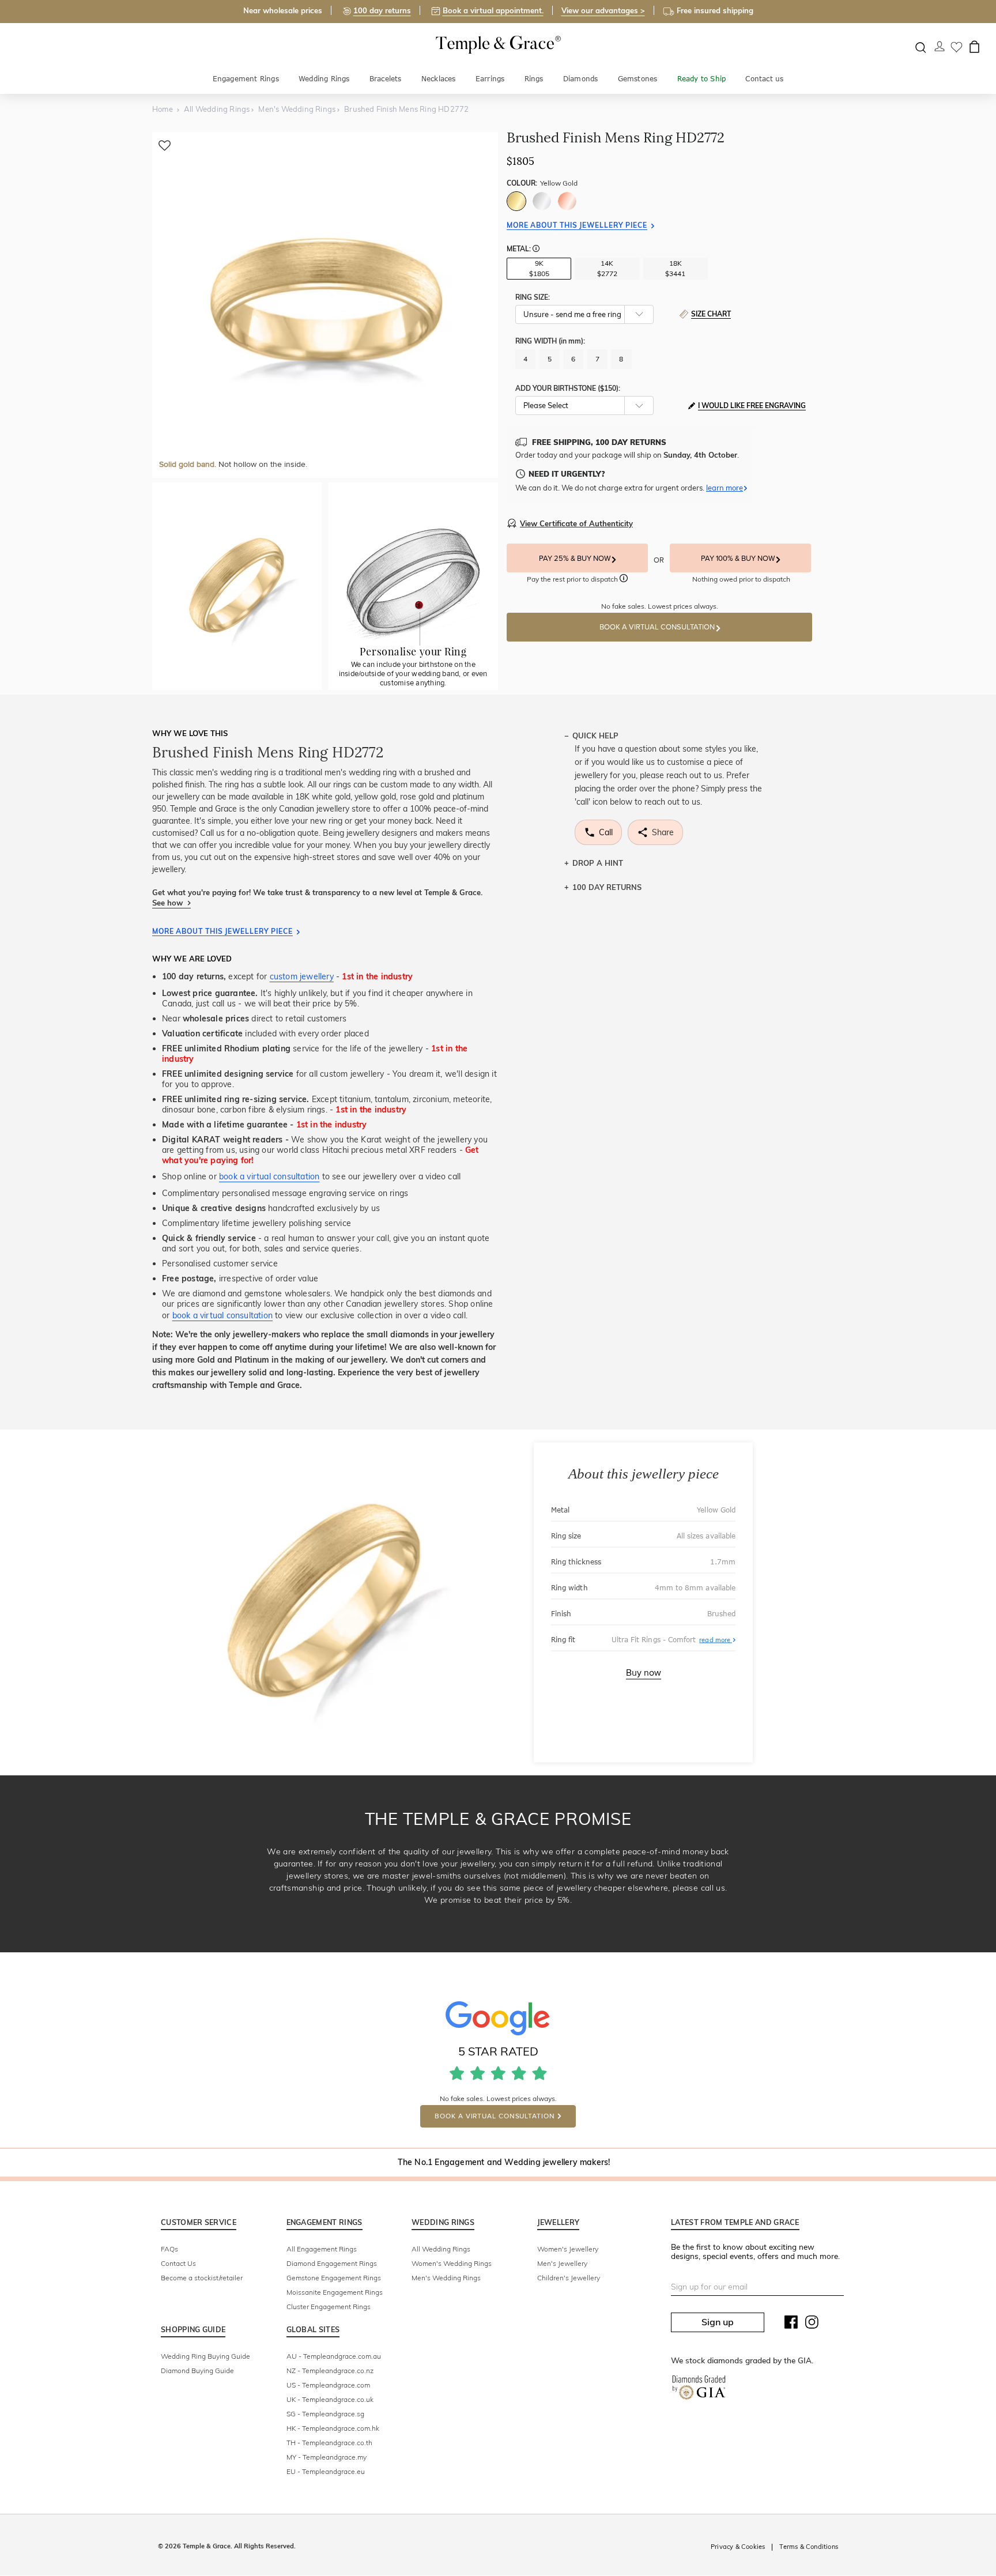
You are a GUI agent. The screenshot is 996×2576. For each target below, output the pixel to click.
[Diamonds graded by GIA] (699, 2390)
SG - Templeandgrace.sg (325, 2414)
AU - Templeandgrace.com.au (334, 2356)
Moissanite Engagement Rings (335, 2292)
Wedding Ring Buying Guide (205, 2356)
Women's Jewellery (568, 2249)
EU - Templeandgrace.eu (326, 2471)
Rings (534, 79)
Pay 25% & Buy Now (576, 559)
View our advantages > (603, 10)
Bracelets (386, 79)
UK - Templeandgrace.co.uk (330, 2399)
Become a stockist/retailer (202, 2278)
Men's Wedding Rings (446, 2278)
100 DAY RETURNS (607, 887)
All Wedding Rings (441, 2249)
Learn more (725, 488)
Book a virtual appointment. (493, 10)
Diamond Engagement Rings (332, 2263)
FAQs (169, 2249)
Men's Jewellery (562, 2263)
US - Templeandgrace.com (328, 2385)
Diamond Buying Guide (197, 2371)
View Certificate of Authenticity (576, 523)
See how (169, 903)
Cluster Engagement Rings (329, 2307)
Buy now (644, 1673)
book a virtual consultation (269, 1176)
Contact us (764, 79)
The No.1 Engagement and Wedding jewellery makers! (504, 2162)
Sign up (718, 2322)
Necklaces (439, 79)
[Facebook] (791, 2325)
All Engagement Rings (322, 2249)
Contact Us (178, 2263)
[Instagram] (812, 2325)
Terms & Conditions (809, 2547)
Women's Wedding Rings (452, 2263)
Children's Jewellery (569, 2278)
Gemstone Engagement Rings (334, 2278)
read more (717, 1639)
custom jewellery (302, 976)
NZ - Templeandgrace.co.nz (330, 2371)
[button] (536, 250)
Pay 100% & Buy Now (739, 559)
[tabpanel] (325, 305)
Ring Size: (533, 297)
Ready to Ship (702, 79)
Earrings (490, 79)
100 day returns (382, 10)
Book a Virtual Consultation (658, 627)
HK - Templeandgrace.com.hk (333, 2428)
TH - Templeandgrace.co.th (329, 2443)
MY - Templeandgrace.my (327, 2457)
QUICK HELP (595, 736)
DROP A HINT (598, 863)
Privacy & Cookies (738, 2547)
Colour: (542, 183)
